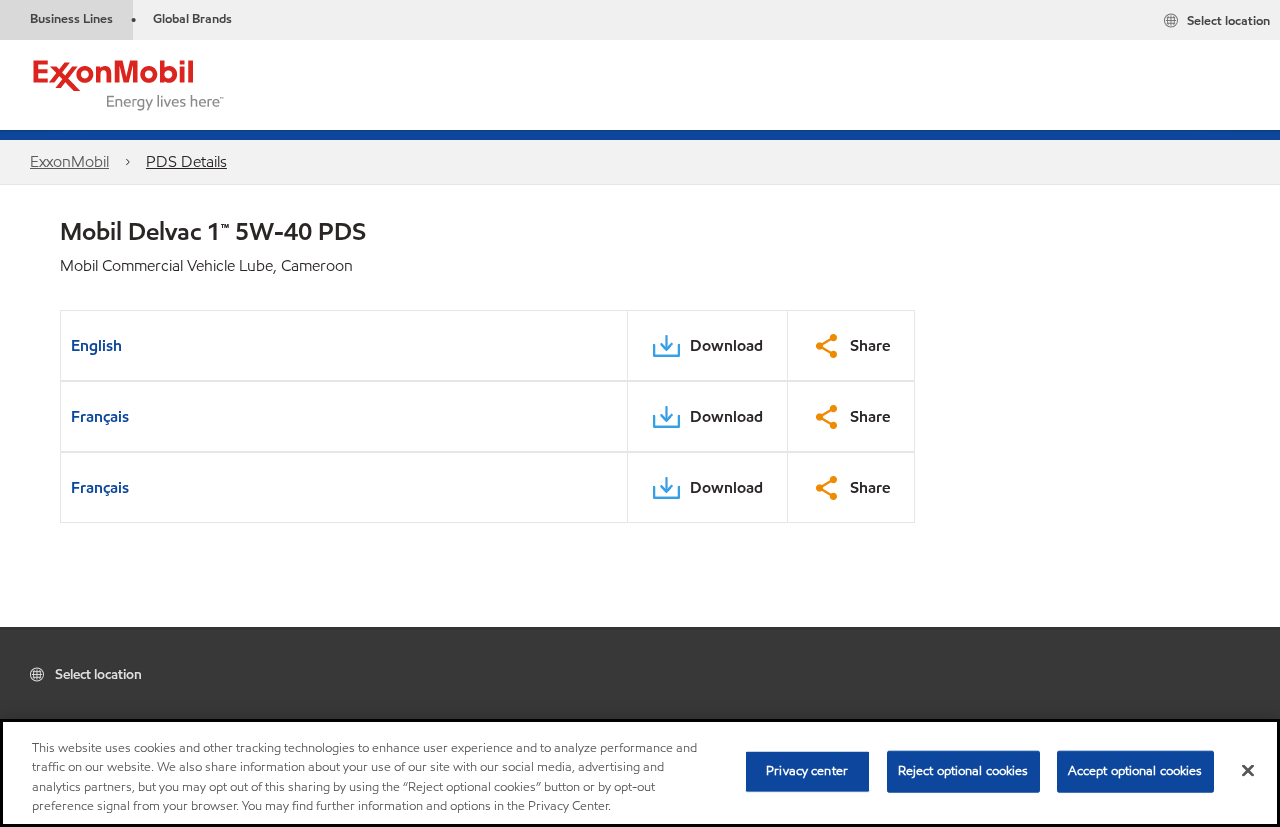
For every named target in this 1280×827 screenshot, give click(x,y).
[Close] (1248, 770)
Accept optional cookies (1135, 771)
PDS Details (186, 161)
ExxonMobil (69, 161)
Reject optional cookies (963, 771)
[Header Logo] (129, 83)
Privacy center (807, 771)
